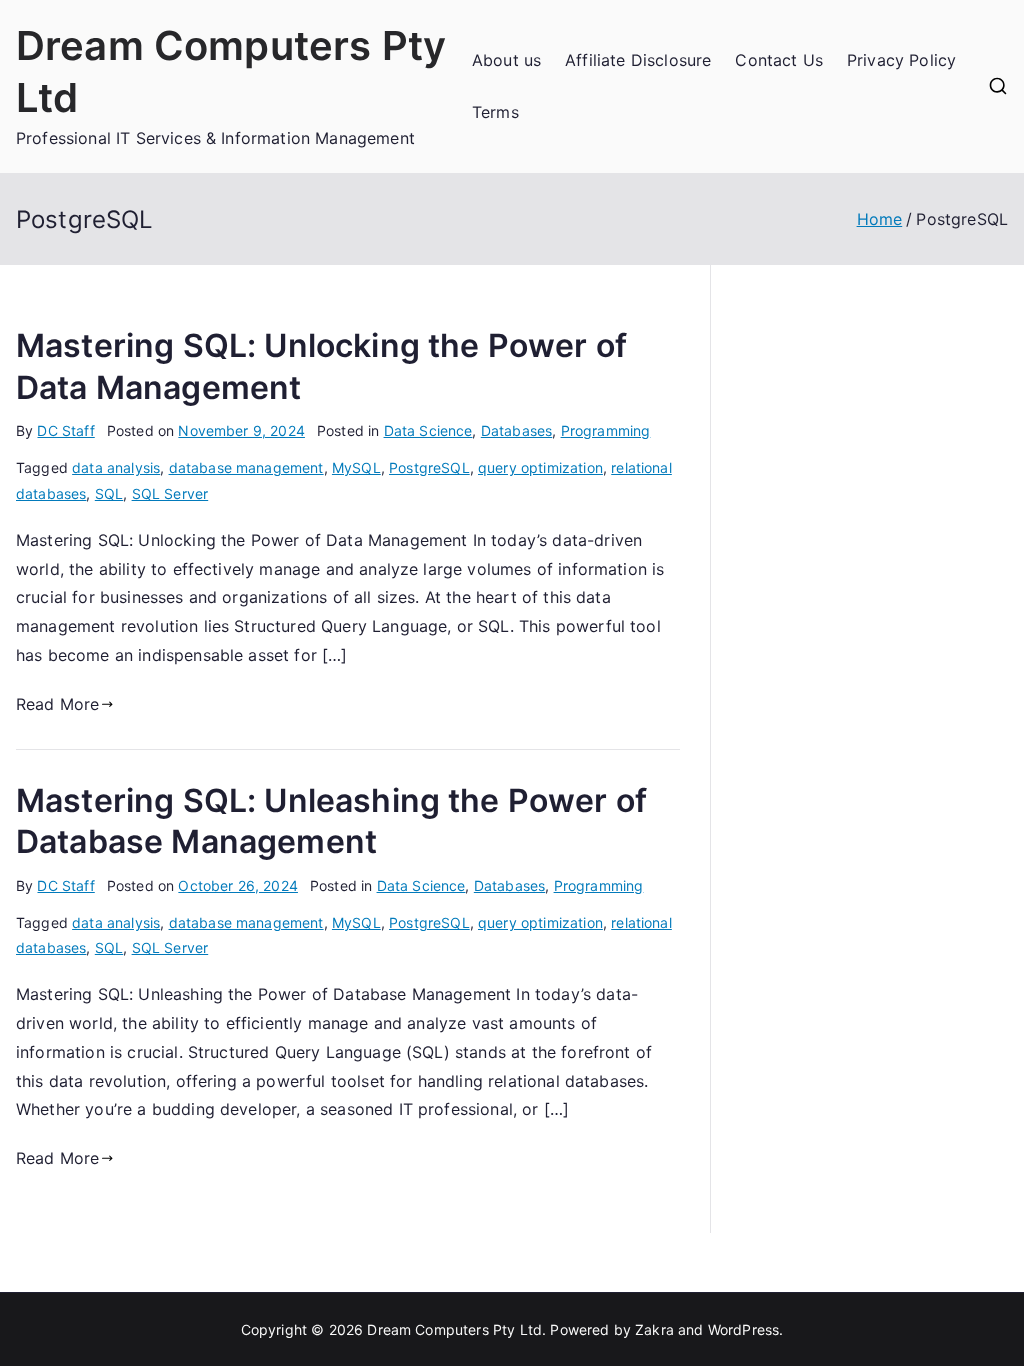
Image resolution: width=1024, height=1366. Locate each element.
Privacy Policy (901, 60)
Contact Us (779, 60)
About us (506, 60)
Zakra (654, 1329)
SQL (109, 493)
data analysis (116, 467)
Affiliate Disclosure (638, 60)
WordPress (743, 1329)
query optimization (540, 467)
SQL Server (170, 493)
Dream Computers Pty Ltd (454, 1329)
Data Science (428, 430)
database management (246, 467)
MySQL (356, 467)
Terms (495, 112)
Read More (57, 704)
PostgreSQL (429, 467)
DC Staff (65, 430)
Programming (606, 430)
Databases (516, 430)
